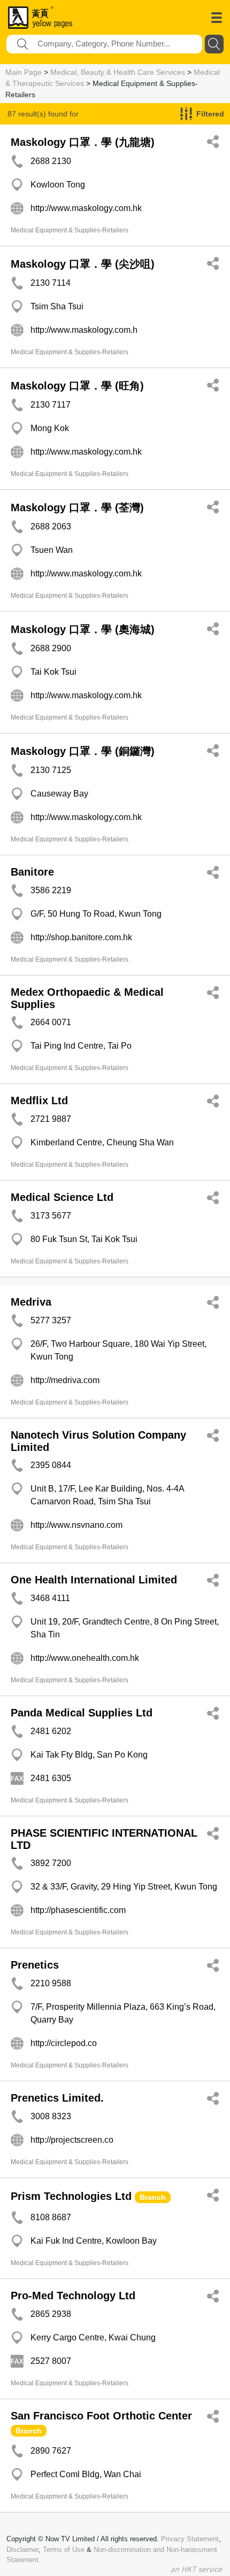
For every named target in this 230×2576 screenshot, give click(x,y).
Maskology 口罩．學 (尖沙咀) (83, 264)
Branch (153, 2197)
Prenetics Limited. (57, 2098)
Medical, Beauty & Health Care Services (118, 72)
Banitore (32, 872)
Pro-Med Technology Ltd (73, 2296)
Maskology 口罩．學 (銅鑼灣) (83, 751)
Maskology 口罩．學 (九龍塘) (83, 142)
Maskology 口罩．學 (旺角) (77, 386)
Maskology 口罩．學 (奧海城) (83, 629)
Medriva (31, 1302)
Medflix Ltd (39, 1100)
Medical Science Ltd (62, 1197)
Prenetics (35, 1965)
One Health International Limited (94, 1580)
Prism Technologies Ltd (71, 2196)
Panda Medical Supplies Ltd (82, 1713)
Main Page (24, 72)
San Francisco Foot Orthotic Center (101, 2416)
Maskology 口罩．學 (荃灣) (77, 508)
